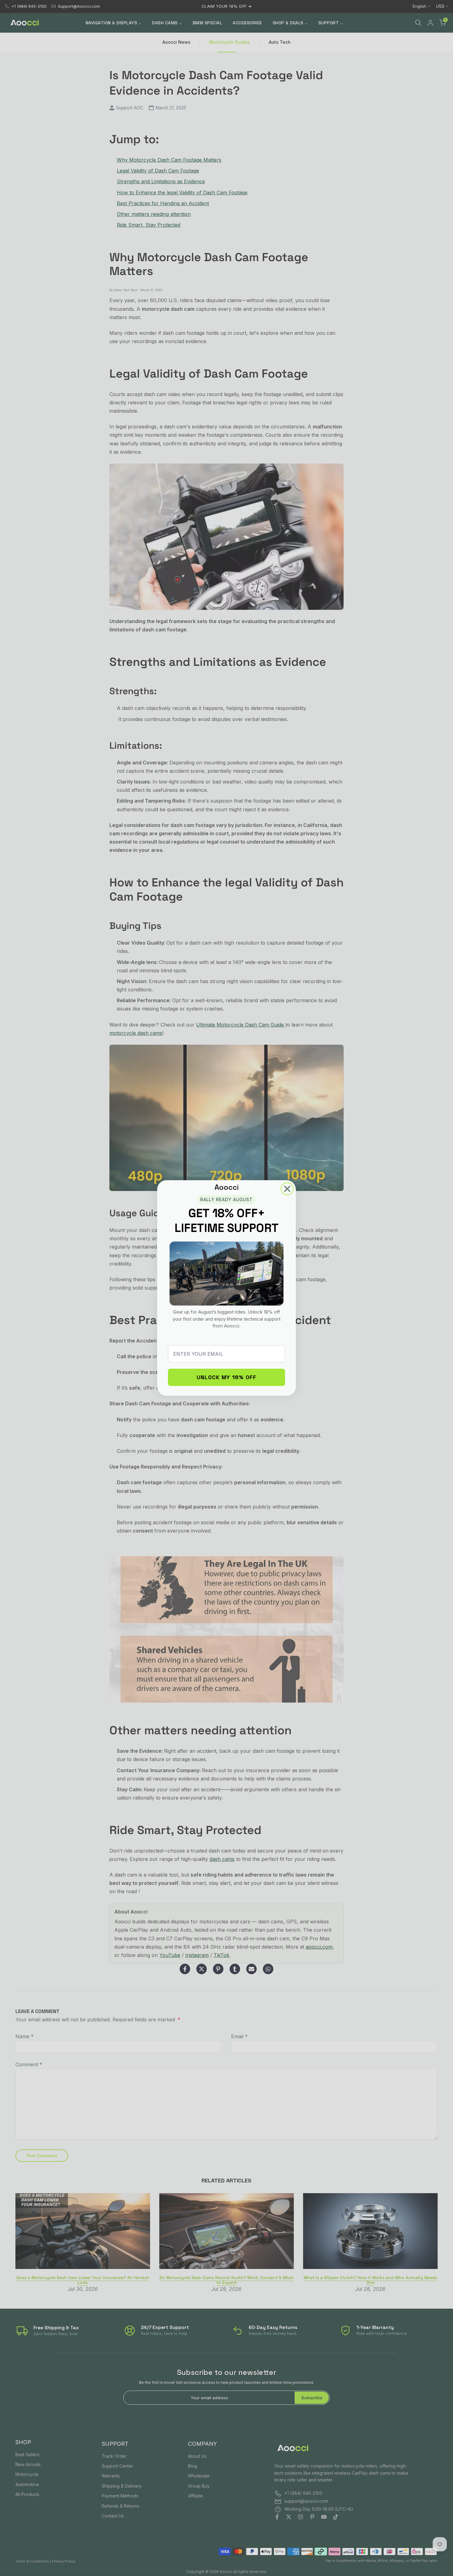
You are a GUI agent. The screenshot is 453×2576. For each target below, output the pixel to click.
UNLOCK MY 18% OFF (226, 1377)
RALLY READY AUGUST (226, 1199)
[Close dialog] (287, 1189)
